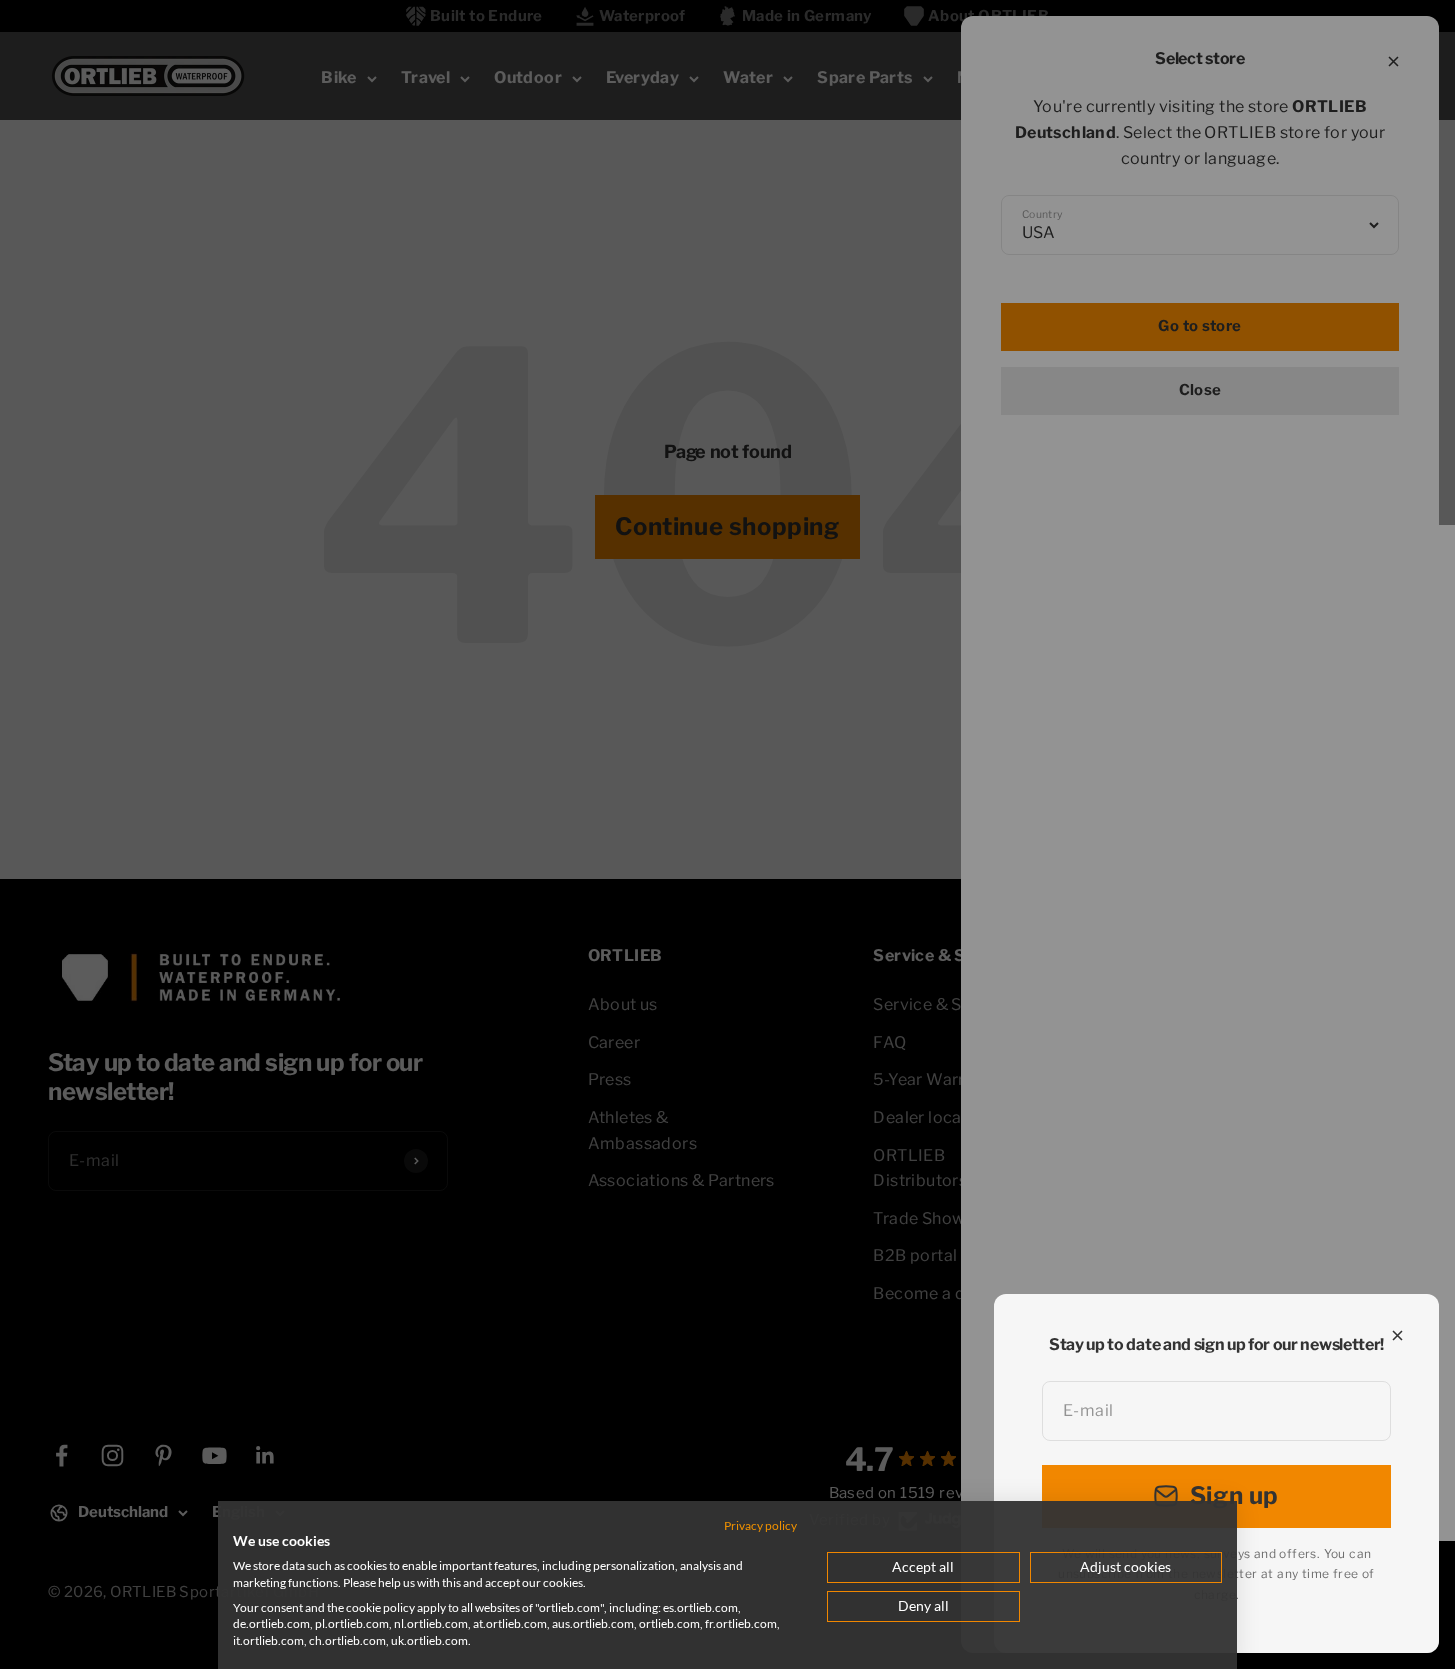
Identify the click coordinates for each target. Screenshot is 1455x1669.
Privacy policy (760, 1525)
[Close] (1397, 1335)
